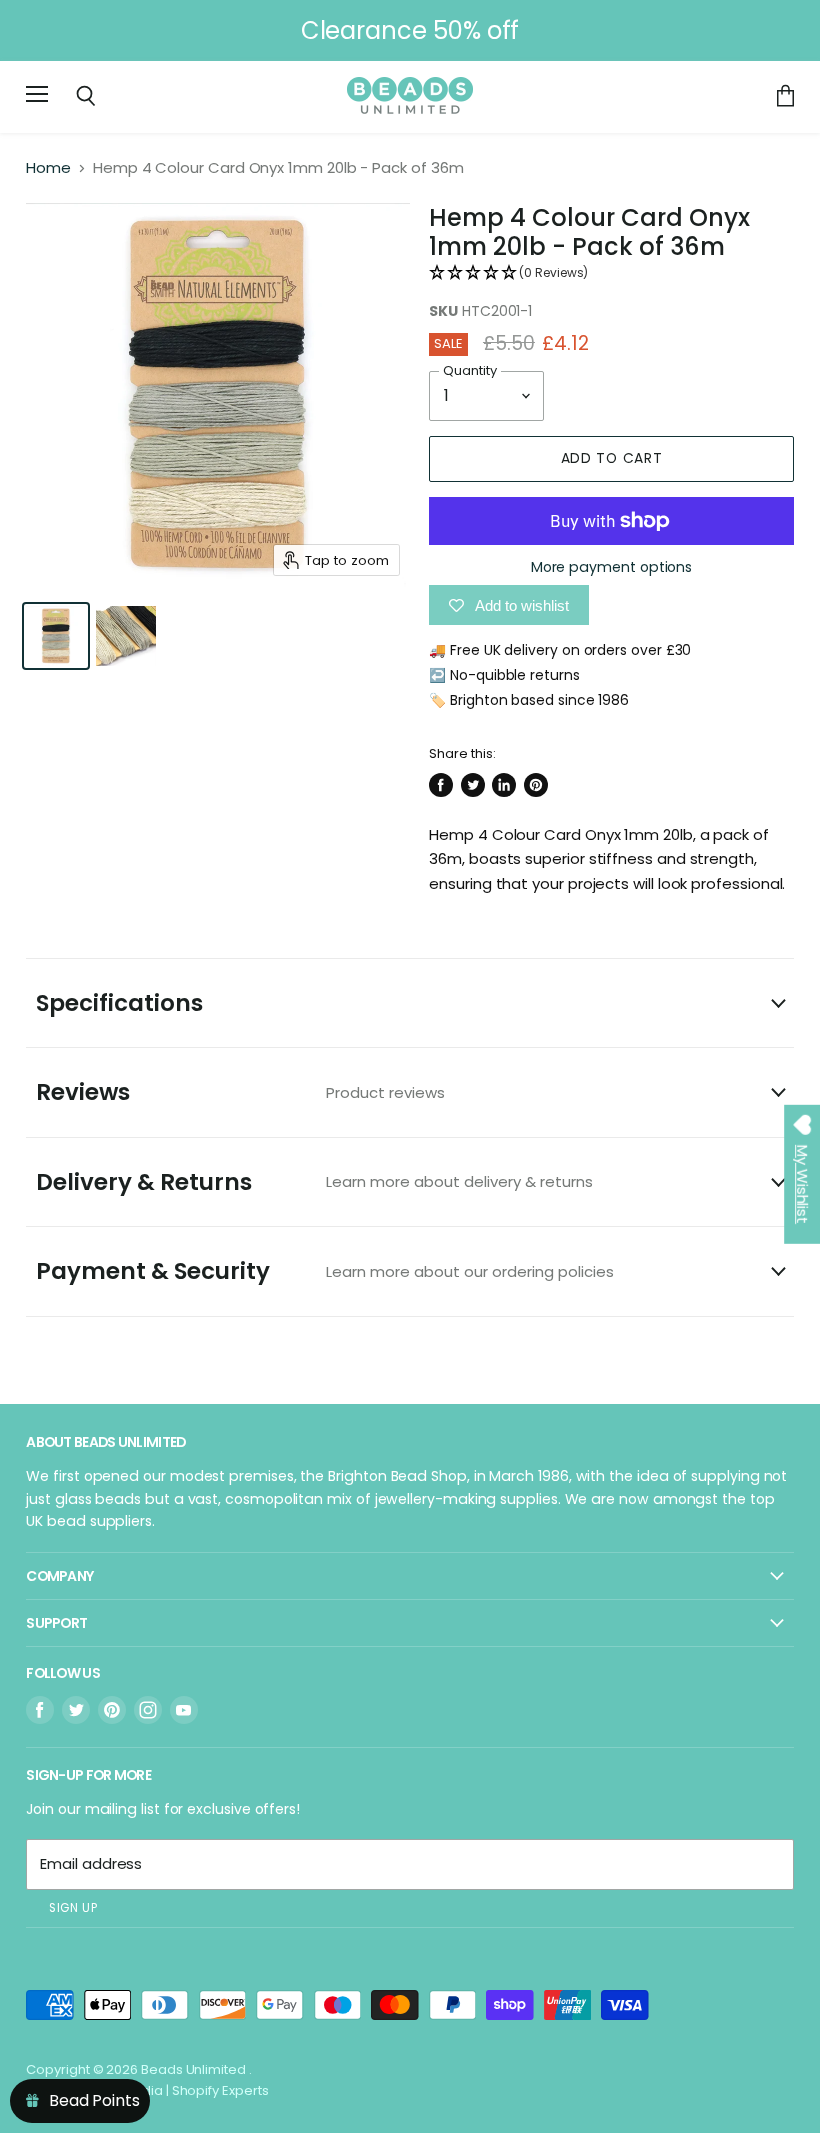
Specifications (119, 1003)
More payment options (612, 567)
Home (48, 167)
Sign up (73, 1908)
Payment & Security (325, 1271)
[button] (611, 273)
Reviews (240, 1092)
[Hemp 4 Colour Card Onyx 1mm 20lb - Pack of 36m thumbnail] (56, 636)
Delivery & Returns (314, 1182)
